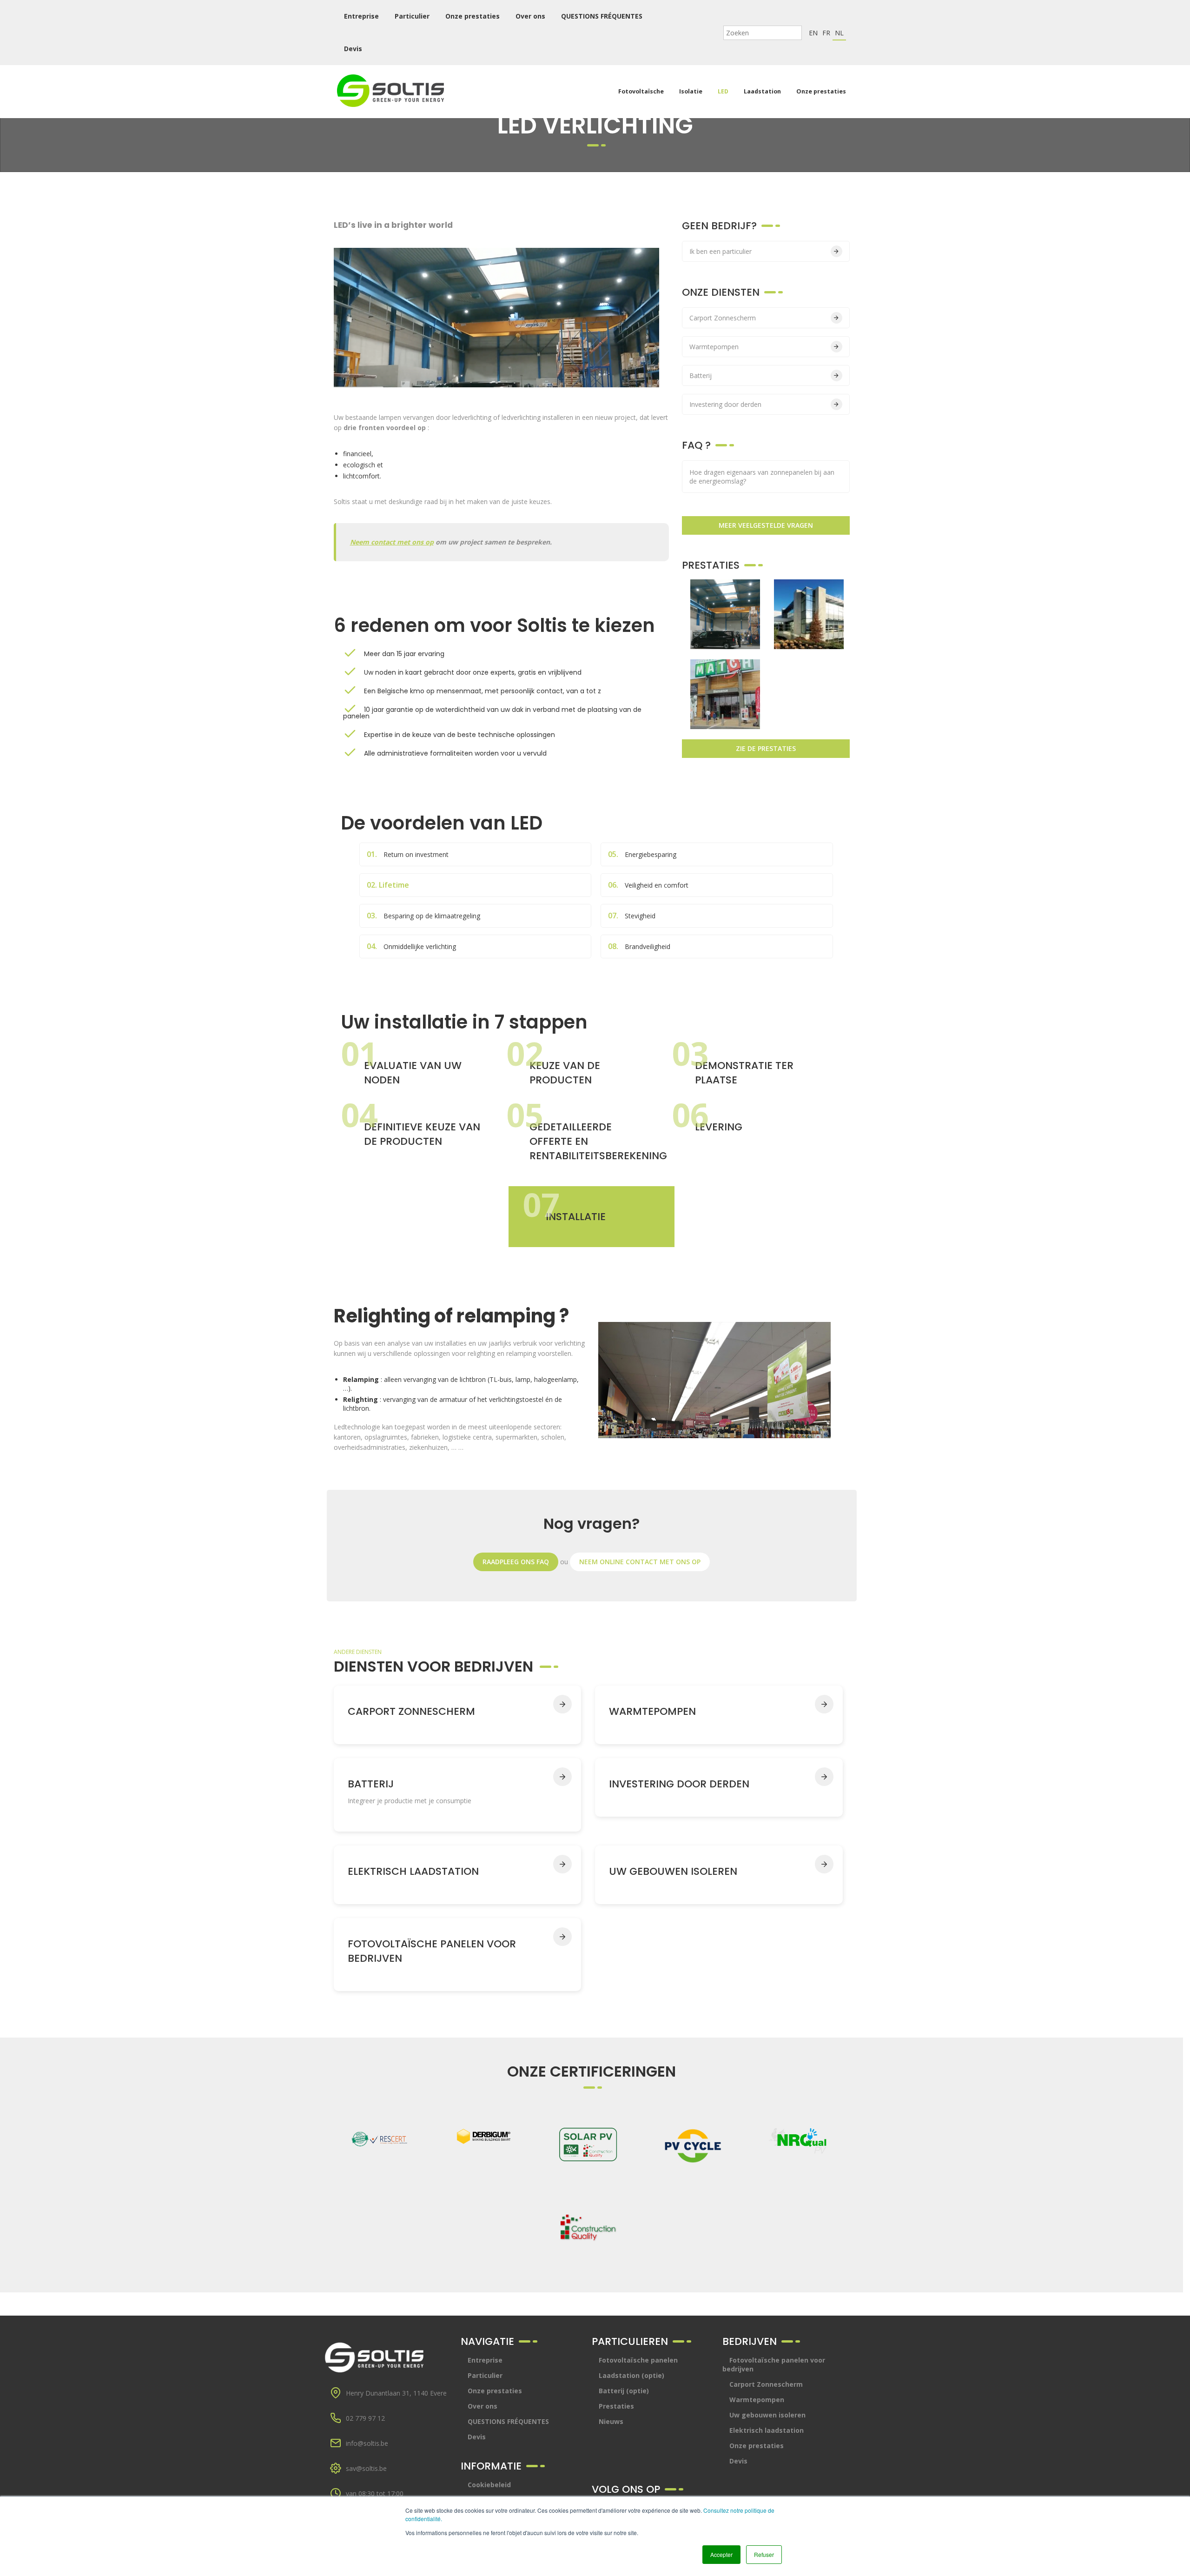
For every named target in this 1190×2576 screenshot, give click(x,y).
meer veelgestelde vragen (766, 525)
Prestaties (616, 2406)
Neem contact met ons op (392, 542)
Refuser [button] (764, 2554)
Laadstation (762, 91)
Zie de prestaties (766, 748)
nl (839, 33)
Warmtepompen (757, 2400)
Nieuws (611, 2421)
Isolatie (691, 91)
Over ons (530, 16)
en (813, 33)
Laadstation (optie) (631, 2375)
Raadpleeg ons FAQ (516, 1562)
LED (723, 91)
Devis (353, 49)
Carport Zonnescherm (766, 2384)
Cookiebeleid (489, 2485)
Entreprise (361, 16)
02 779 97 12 (365, 2418)
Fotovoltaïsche (641, 91)
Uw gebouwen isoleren (767, 2415)
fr (826, 33)
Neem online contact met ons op (640, 1562)
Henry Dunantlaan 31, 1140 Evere (396, 2393)
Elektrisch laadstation (767, 2430)
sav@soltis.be (366, 2468)
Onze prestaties (473, 16)
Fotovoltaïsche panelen (638, 2360)
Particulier (412, 16)
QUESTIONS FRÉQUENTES (602, 16)
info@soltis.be (367, 2443)
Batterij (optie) (624, 2391)
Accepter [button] (721, 2554)
